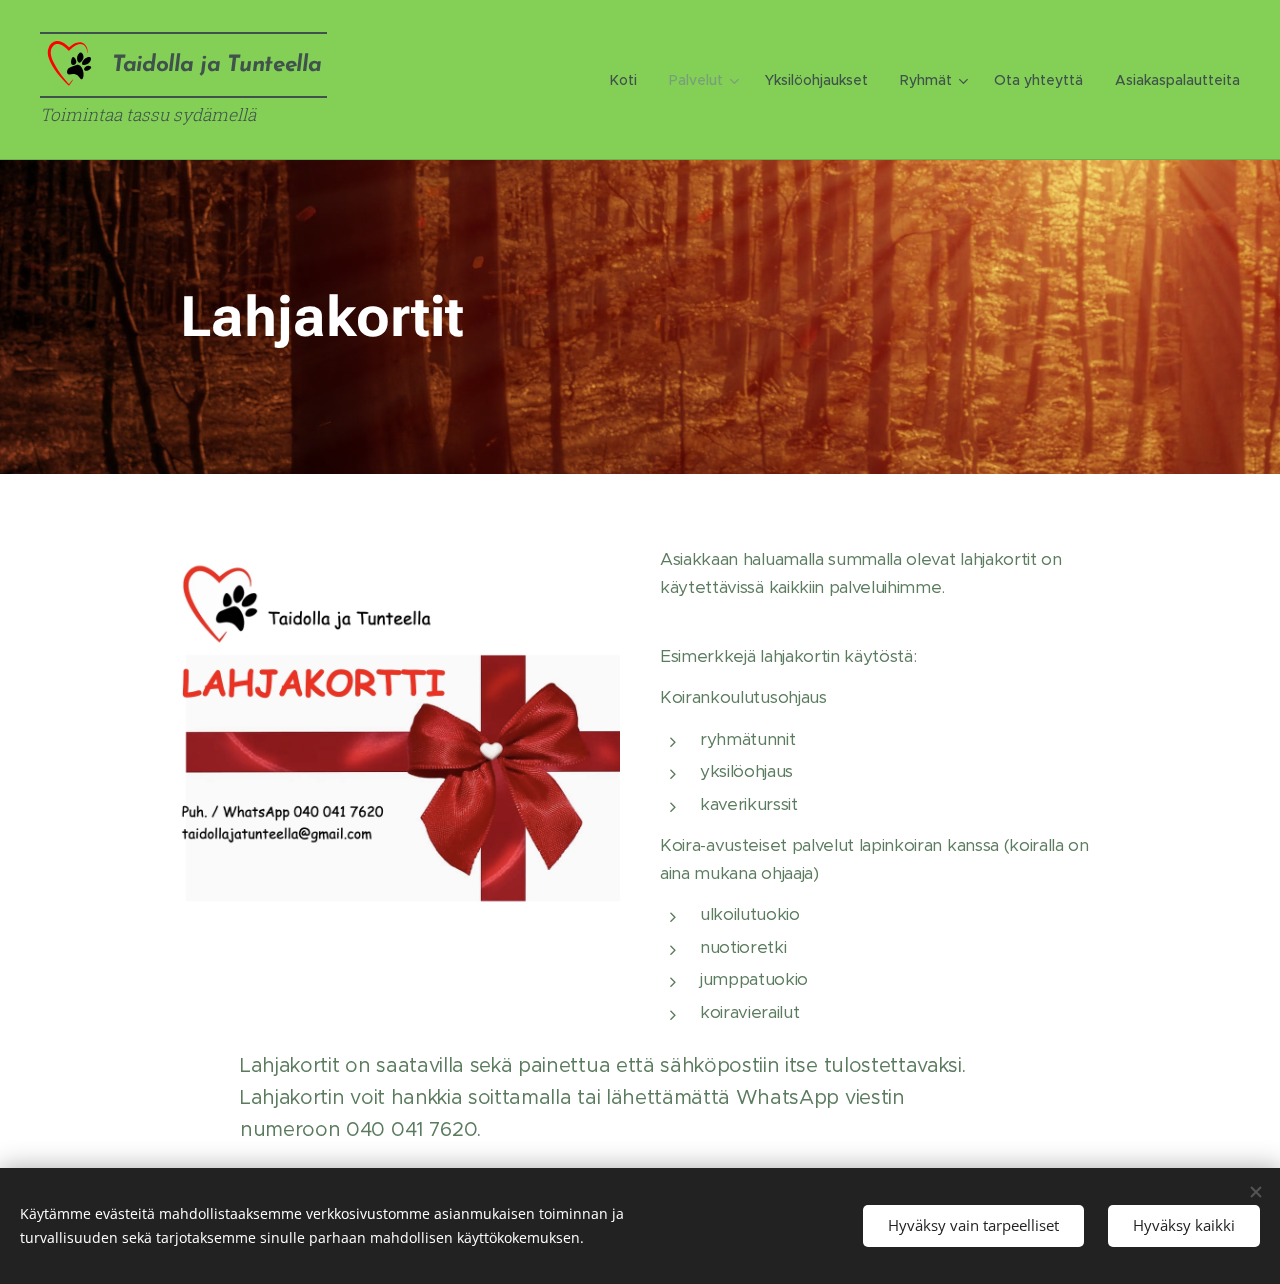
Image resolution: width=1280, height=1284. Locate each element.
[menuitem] (629, 80)
